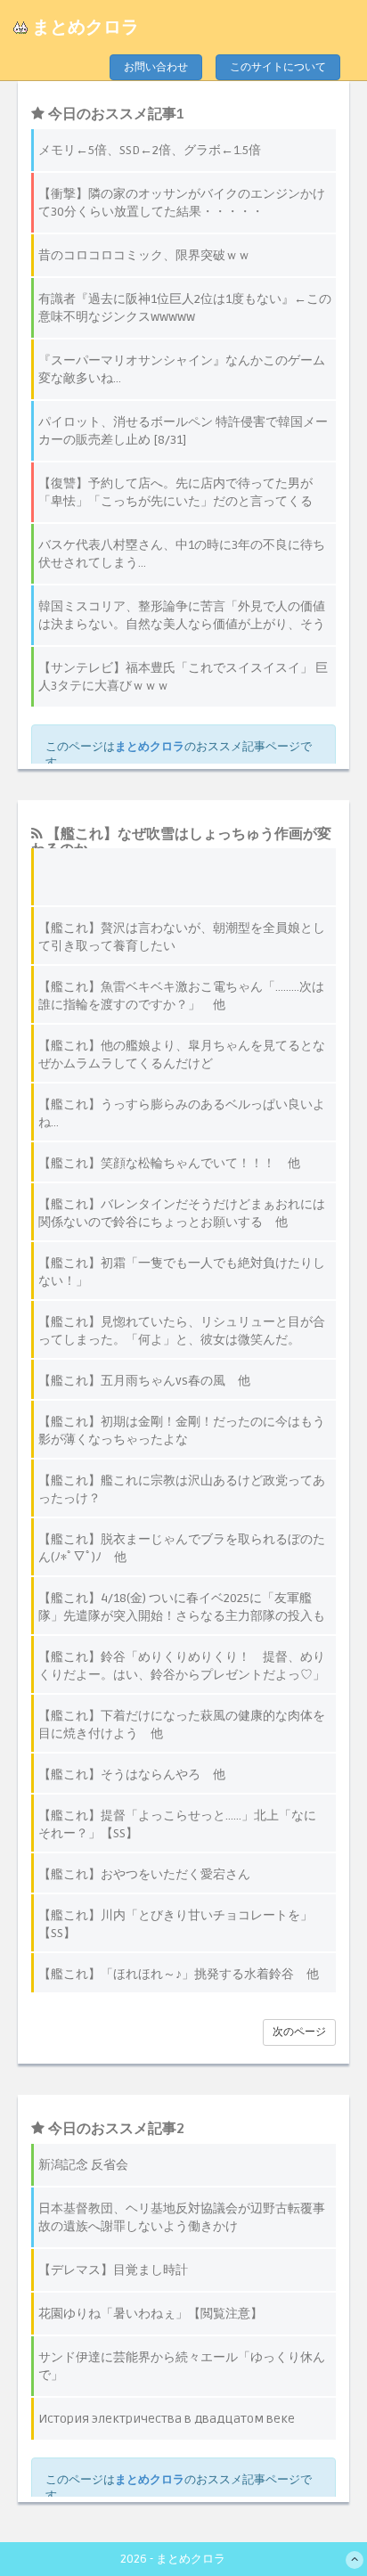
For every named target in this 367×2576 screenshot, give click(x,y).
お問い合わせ (156, 67)
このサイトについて (278, 67)
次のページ (299, 2032)
